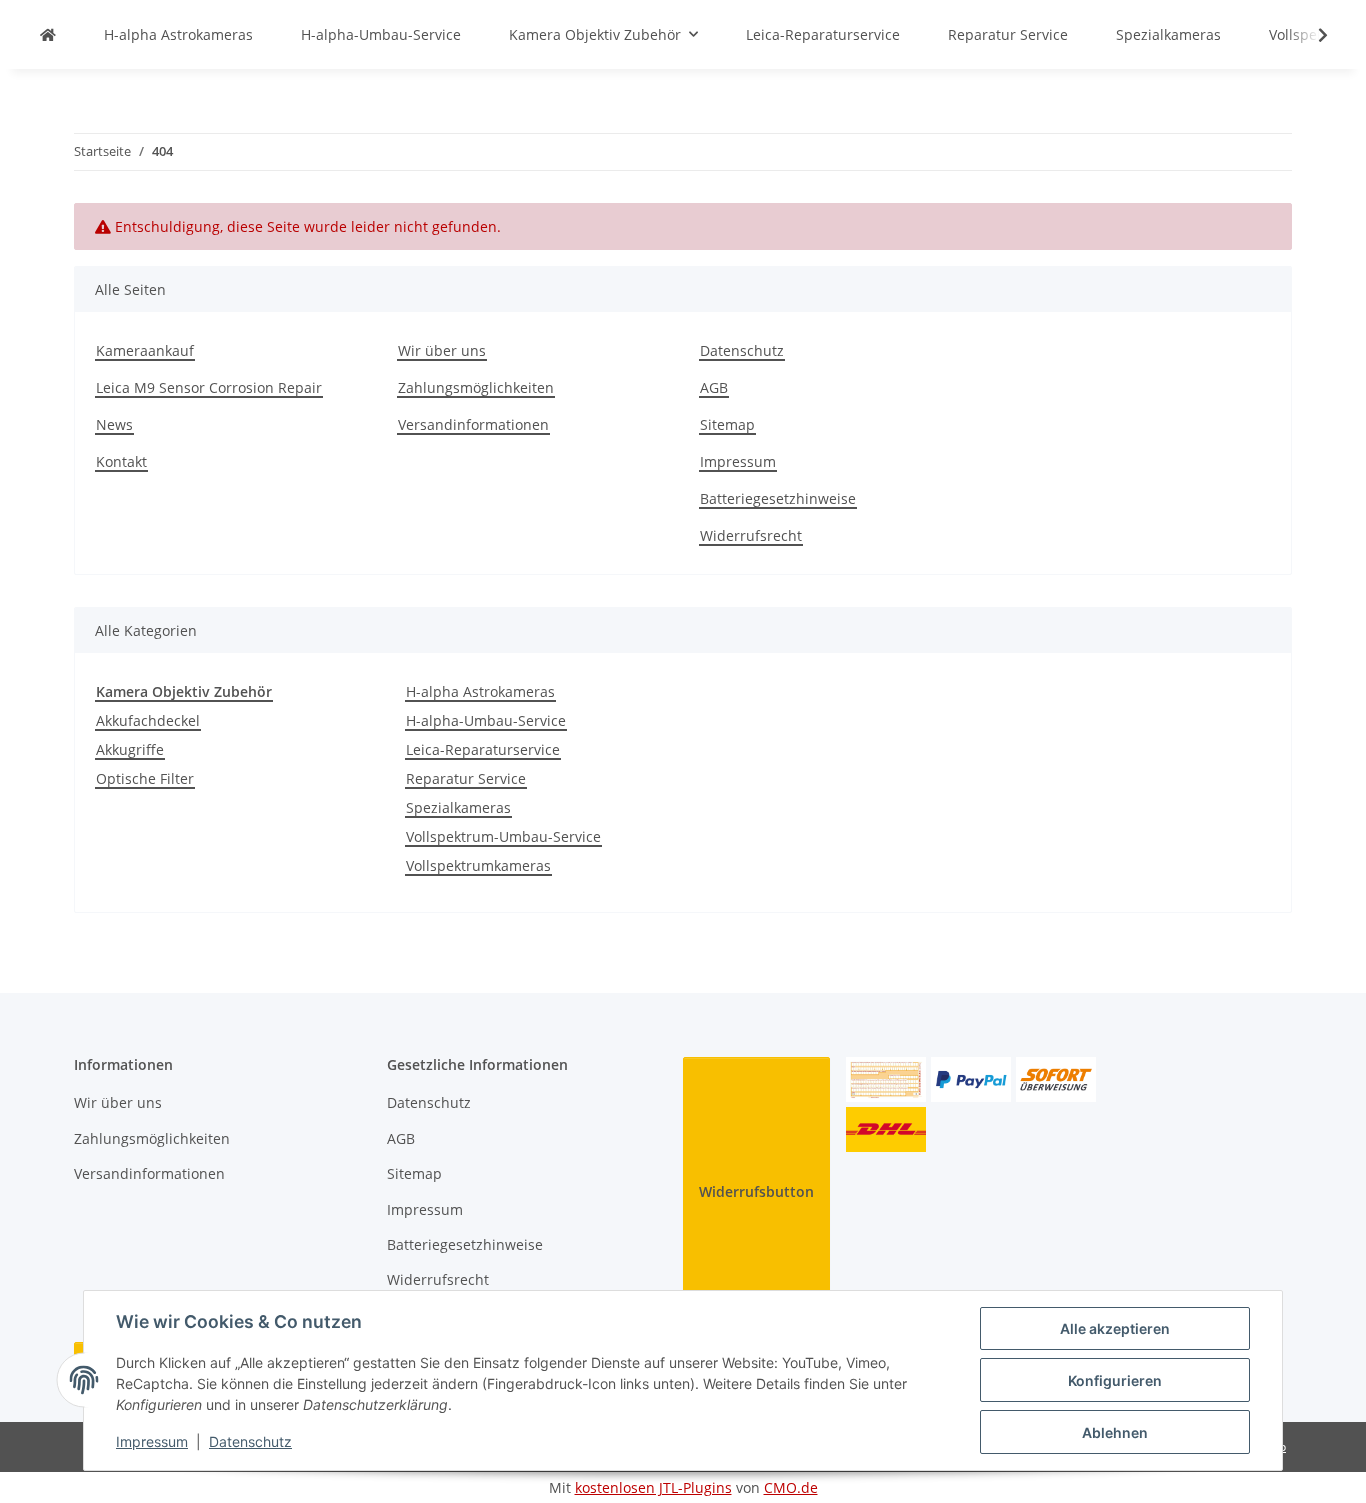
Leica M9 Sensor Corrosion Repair (209, 387)
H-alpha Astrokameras (480, 691)
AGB (714, 387)
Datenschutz (250, 1441)
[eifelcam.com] (48, 34)
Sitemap (727, 424)
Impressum (152, 1441)
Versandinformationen (473, 424)
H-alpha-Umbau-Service (486, 720)
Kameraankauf (145, 350)
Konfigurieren (1115, 1380)
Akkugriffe (130, 749)
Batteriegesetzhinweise (778, 498)
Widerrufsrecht (751, 535)
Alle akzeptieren (1115, 1328)
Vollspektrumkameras (478, 865)
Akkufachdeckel (148, 720)
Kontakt (121, 461)
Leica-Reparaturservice (483, 749)
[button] (1310, 35)
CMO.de (791, 1487)
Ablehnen (1115, 1432)
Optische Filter (145, 778)
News (114, 424)
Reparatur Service (466, 778)
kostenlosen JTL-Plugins (653, 1487)
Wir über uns (442, 350)
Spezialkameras (458, 807)
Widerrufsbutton (756, 1191)
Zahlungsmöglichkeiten (476, 387)
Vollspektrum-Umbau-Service (503, 836)
